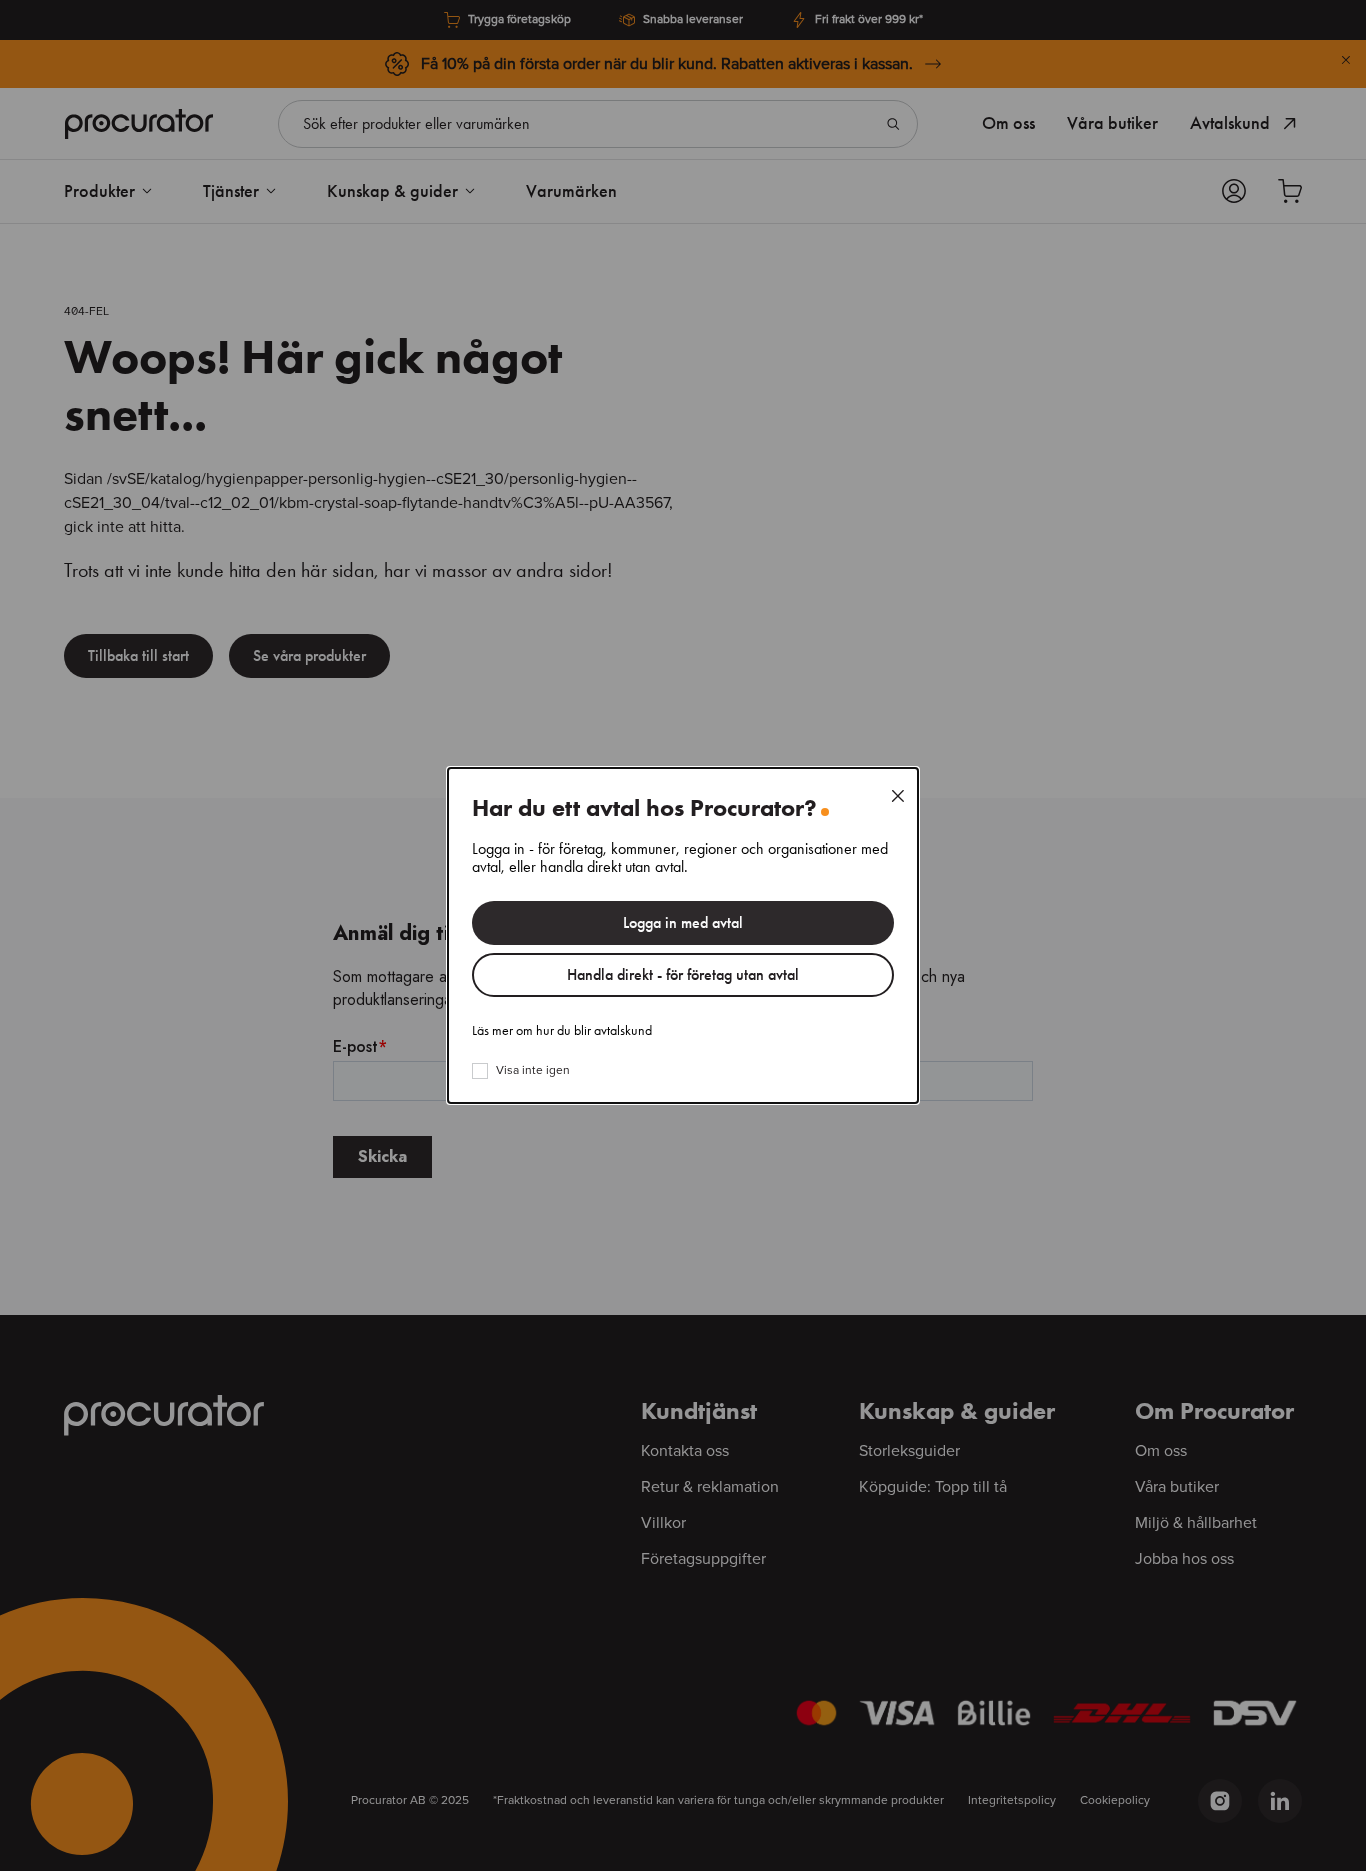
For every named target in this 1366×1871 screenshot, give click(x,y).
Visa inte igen (533, 1071)
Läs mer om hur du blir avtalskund (562, 1031)
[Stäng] (898, 796)
